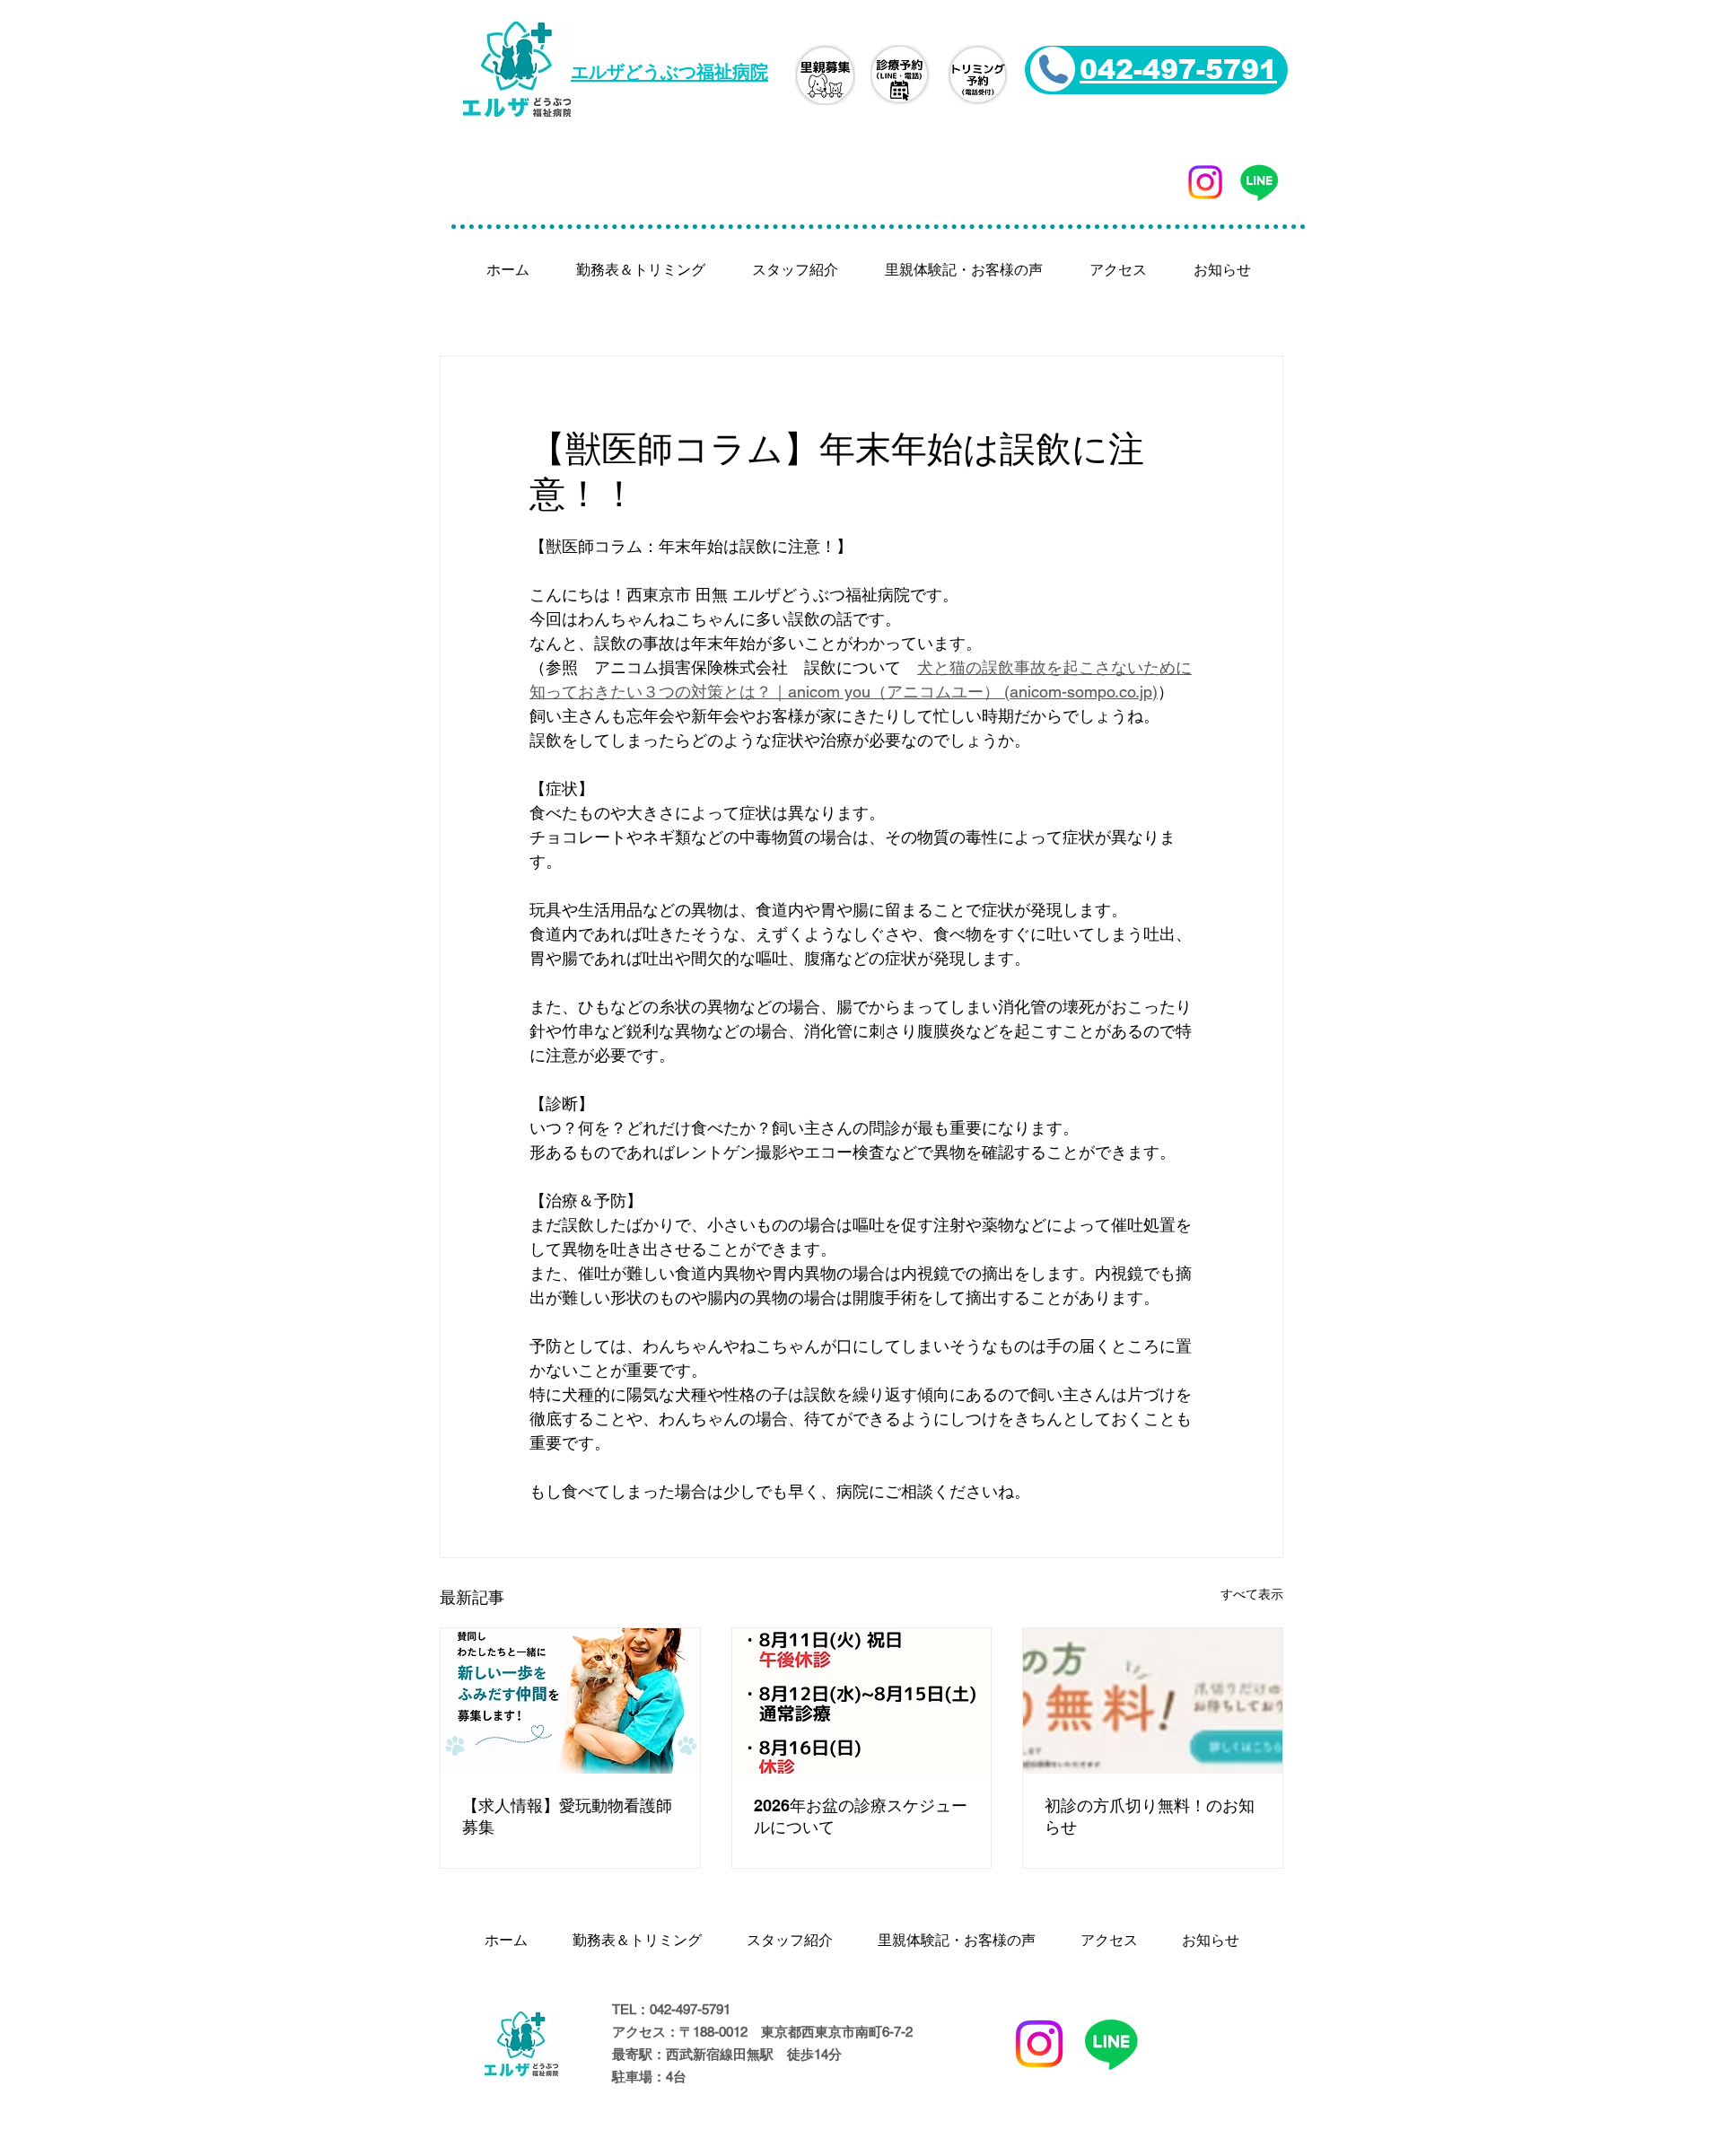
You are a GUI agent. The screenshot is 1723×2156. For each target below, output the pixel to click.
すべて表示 (1252, 1594)
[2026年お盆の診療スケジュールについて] (862, 1701)
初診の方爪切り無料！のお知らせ (1150, 1816)
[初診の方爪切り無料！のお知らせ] (1153, 1701)
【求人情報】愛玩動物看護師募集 (567, 1816)
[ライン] (1259, 182)
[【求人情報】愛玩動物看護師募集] (570, 1701)
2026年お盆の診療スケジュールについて (861, 1816)
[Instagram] (1205, 182)
